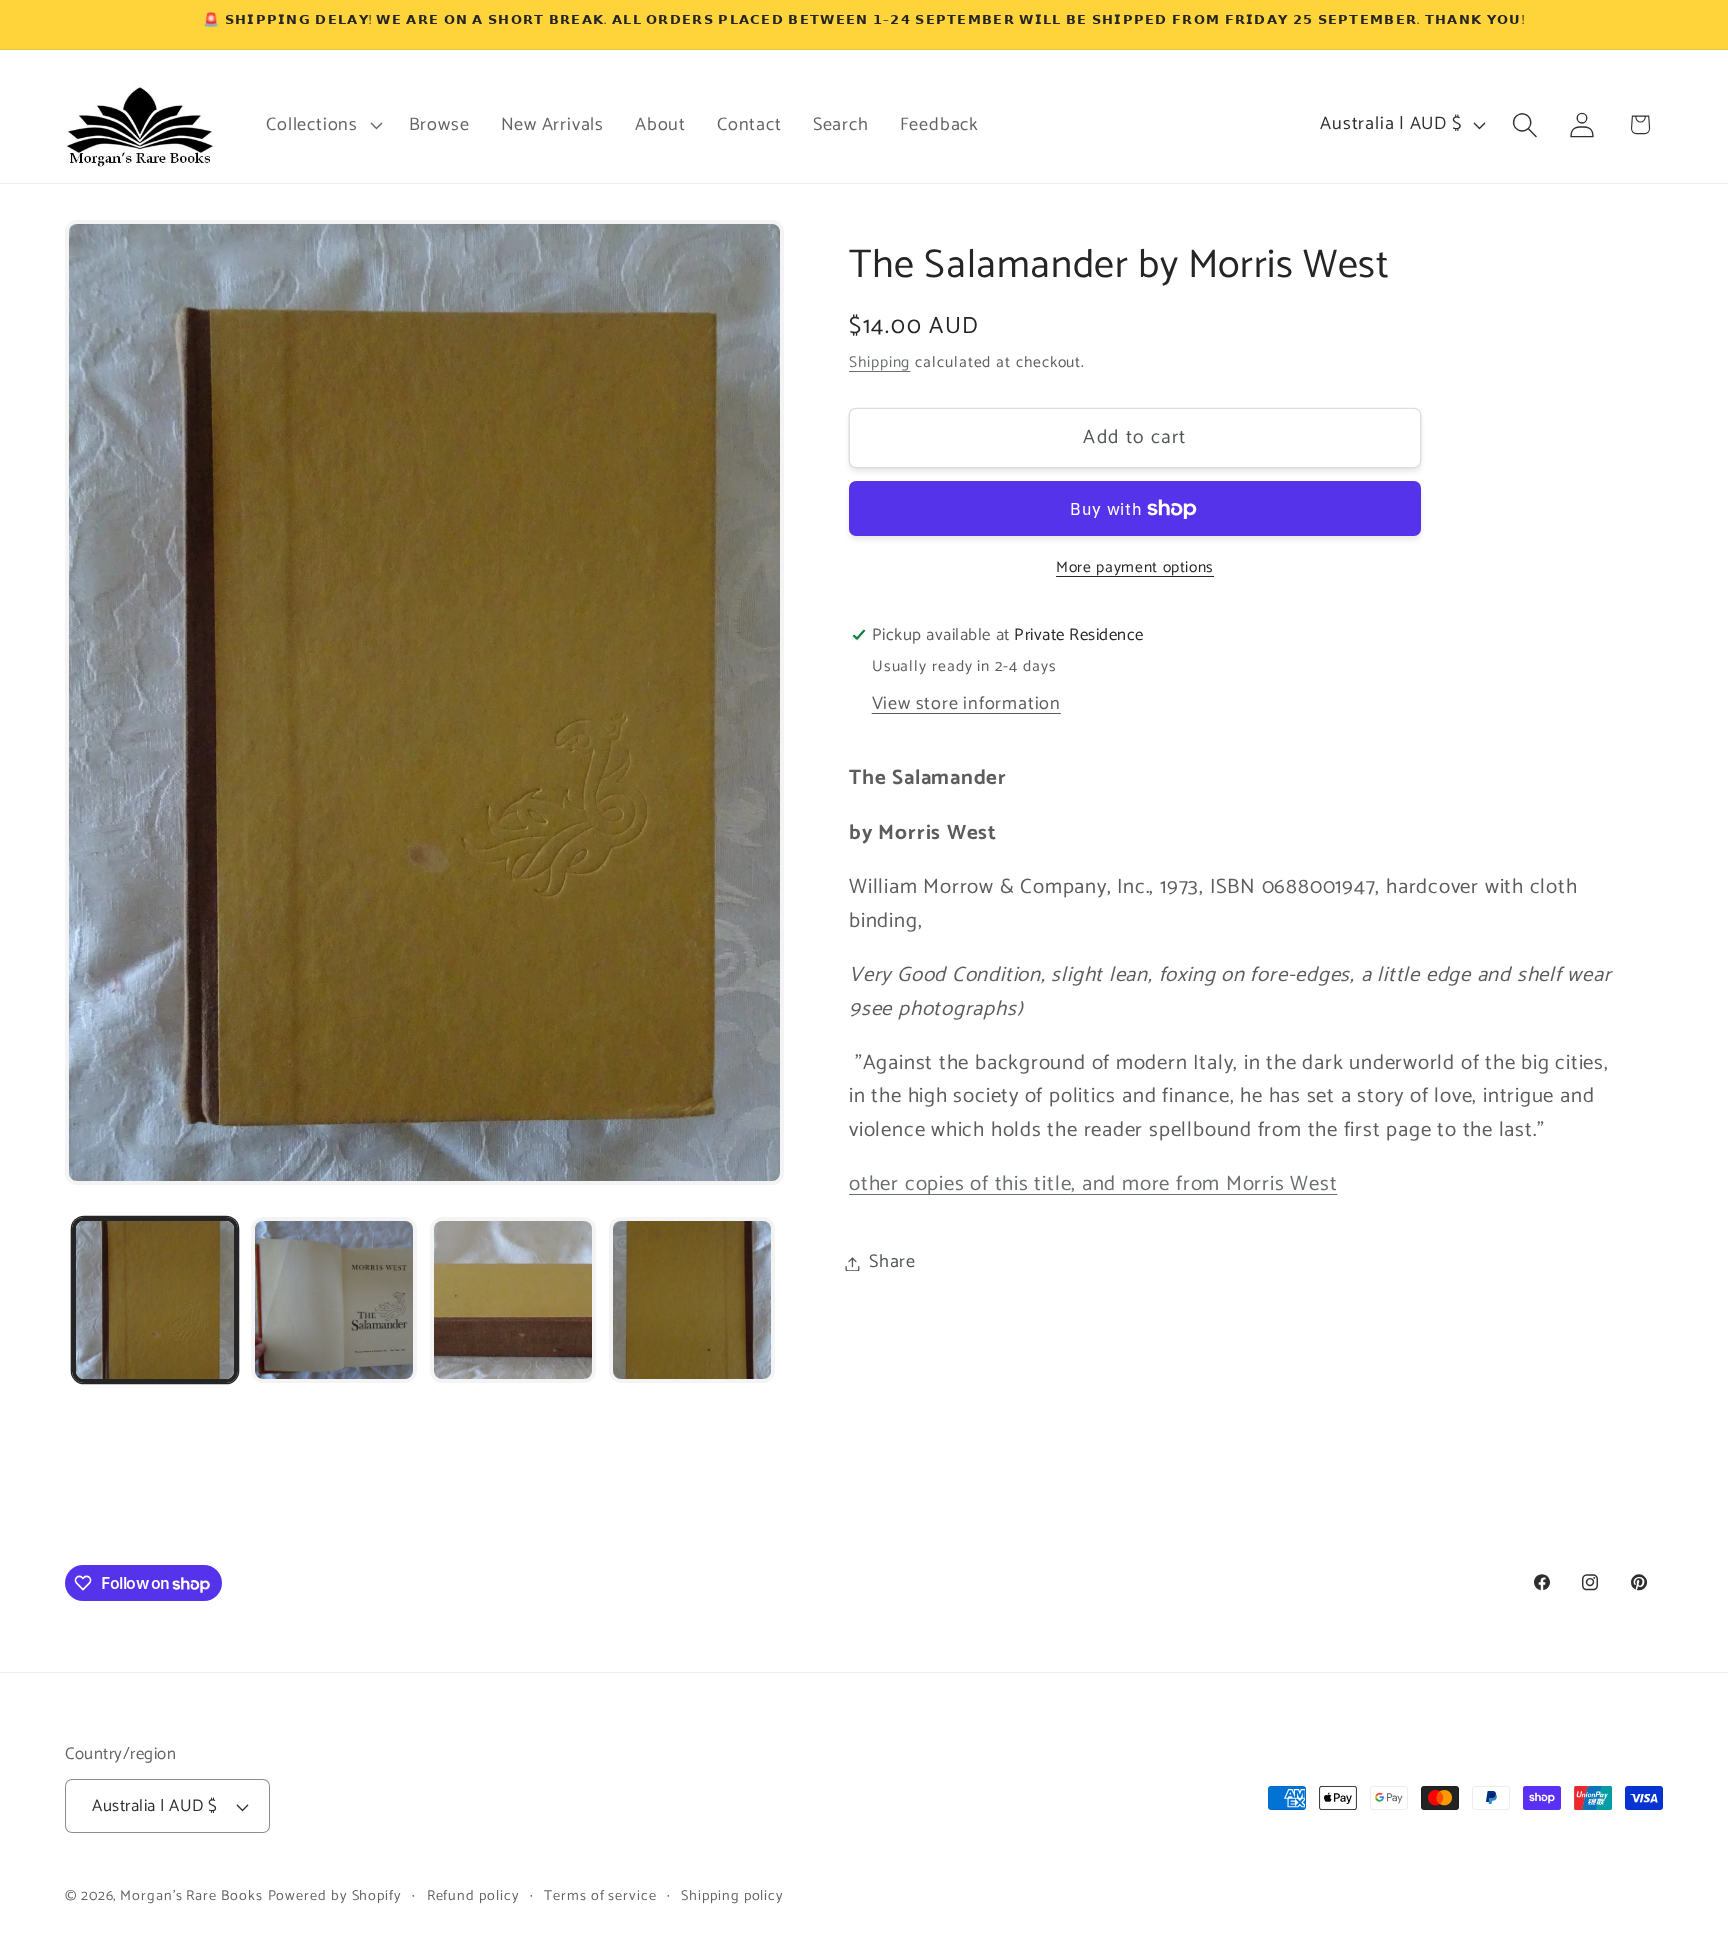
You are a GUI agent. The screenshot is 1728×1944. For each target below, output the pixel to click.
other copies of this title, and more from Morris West (1093, 1185)
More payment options (1135, 568)
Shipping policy (732, 1896)
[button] (322, 125)
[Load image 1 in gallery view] (155, 1300)
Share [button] (892, 1263)
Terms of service (600, 1896)
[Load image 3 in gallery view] (513, 1300)
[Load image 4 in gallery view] (692, 1300)
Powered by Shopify (335, 1896)
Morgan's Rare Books (191, 1896)
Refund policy (473, 1896)
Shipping (879, 363)
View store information (966, 704)
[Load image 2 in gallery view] (334, 1300)
